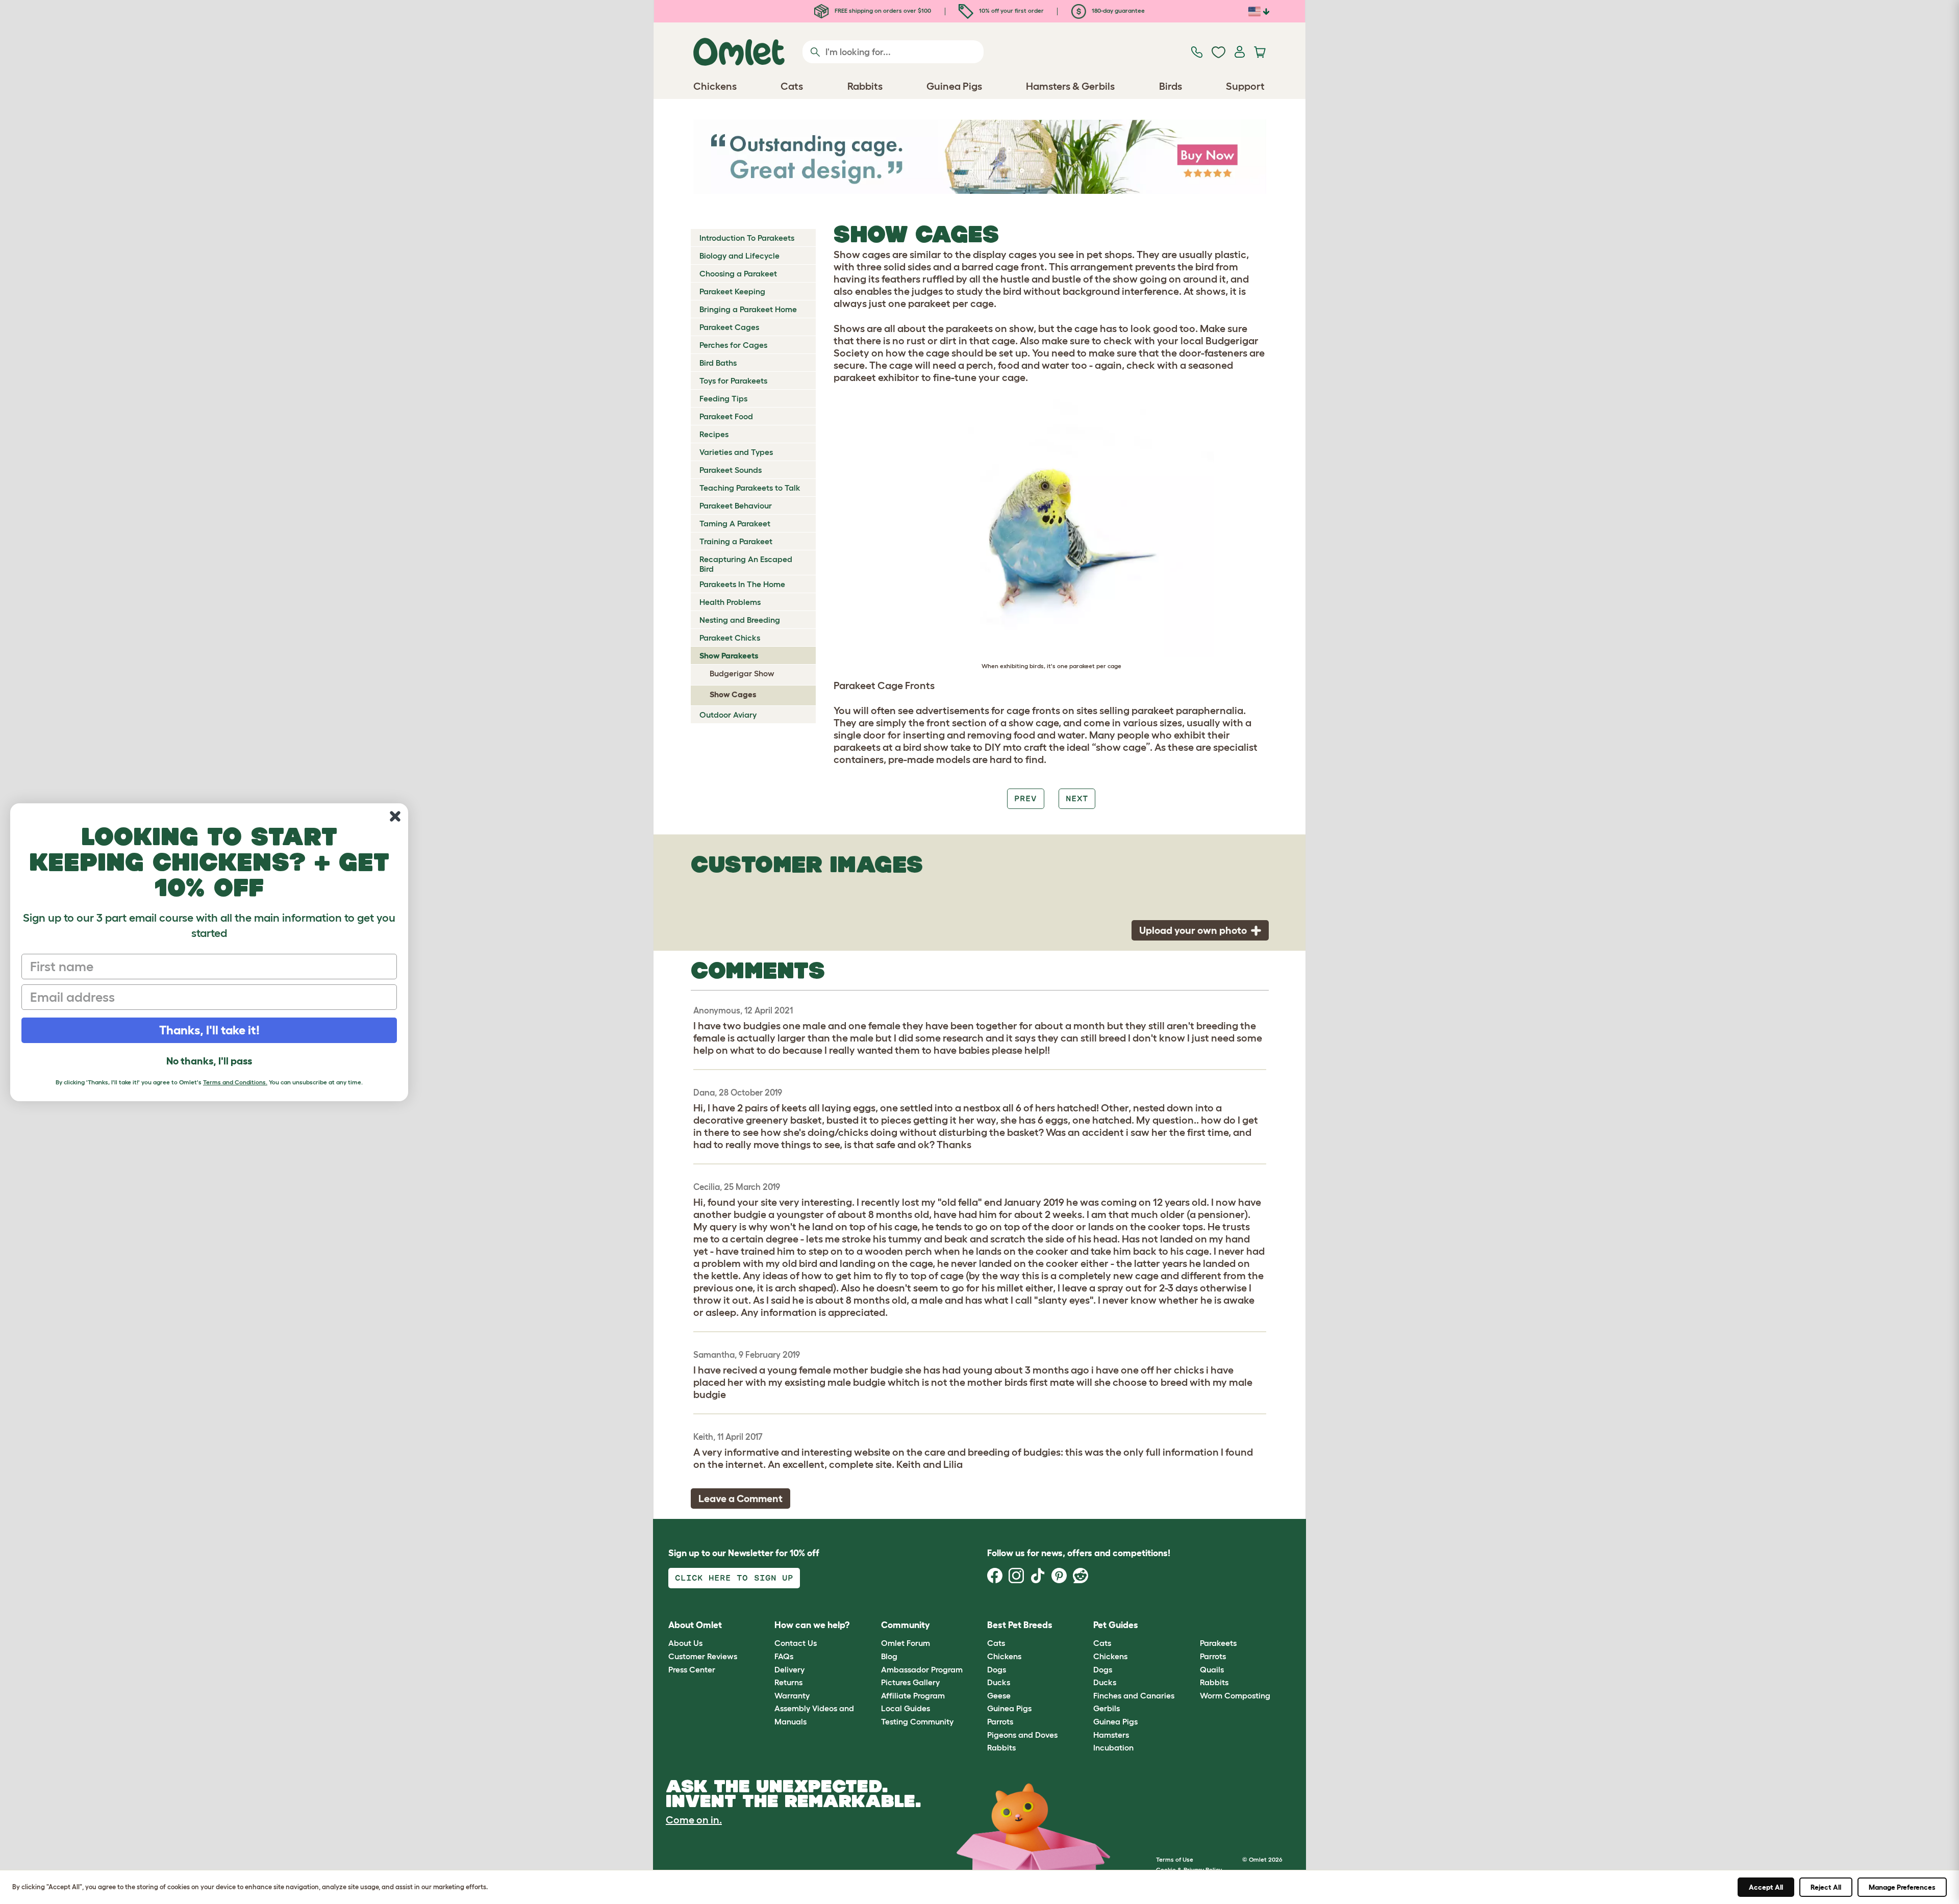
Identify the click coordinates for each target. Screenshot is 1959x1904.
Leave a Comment (740, 1499)
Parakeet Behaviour (736, 505)
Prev (1025, 798)
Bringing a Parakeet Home (748, 309)
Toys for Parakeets (733, 380)
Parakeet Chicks (730, 638)
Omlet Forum (906, 1643)
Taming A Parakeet (735, 523)
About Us (685, 1643)
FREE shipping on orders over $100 (882, 10)
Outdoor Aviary (728, 715)
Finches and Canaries (1134, 1695)
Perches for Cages (733, 345)
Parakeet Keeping (732, 291)
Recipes (714, 434)
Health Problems (730, 602)
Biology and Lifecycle (739, 256)
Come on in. (694, 1820)
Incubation (1113, 1747)
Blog (889, 1656)
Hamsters (1111, 1735)
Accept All (1766, 1887)
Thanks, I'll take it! (209, 1030)
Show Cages (733, 694)
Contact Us (796, 1643)
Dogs (997, 1669)
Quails (1212, 1669)
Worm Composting (1235, 1695)
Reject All (1826, 1887)
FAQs (784, 1656)
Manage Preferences (1902, 1887)
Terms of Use (1175, 1859)
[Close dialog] (395, 816)
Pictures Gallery (910, 1682)
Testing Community (917, 1721)
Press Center (692, 1669)
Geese (999, 1695)
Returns (788, 1682)
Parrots (1000, 1721)
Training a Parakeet (736, 541)
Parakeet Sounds (731, 470)
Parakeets (1218, 1643)
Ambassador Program (922, 1669)
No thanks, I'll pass (209, 1061)
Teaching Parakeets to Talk (750, 488)
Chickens (1004, 1656)
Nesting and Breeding (740, 620)
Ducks (999, 1682)
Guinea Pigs (1009, 1708)
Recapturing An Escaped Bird (746, 564)
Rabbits (1001, 1747)
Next (1077, 798)
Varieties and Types (736, 452)
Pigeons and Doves (1022, 1735)
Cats (996, 1643)
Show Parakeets (729, 655)
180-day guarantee (1117, 10)
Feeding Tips (723, 398)
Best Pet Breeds (1020, 1625)
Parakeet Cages (729, 327)
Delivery (789, 1669)
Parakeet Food (726, 416)
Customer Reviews (703, 1656)
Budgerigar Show (742, 673)
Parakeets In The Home (742, 584)
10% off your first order (1011, 10)
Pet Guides (1116, 1625)
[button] (1192, 1625)
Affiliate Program (913, 1695)
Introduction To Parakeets (747, 238)
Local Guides (906, 1708)
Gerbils (1107, 1708)
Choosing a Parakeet (738, 273)
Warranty (792, 1695)
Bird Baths (718, 363)
